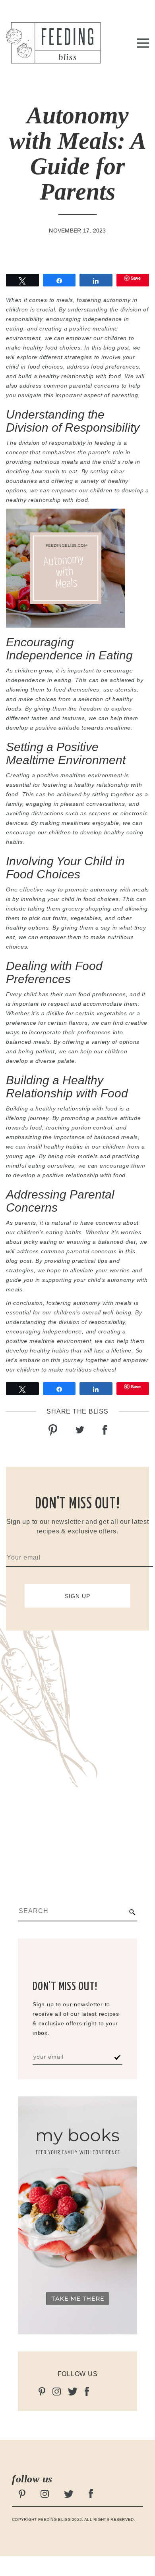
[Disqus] (77, 1750)
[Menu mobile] (143, 44)
